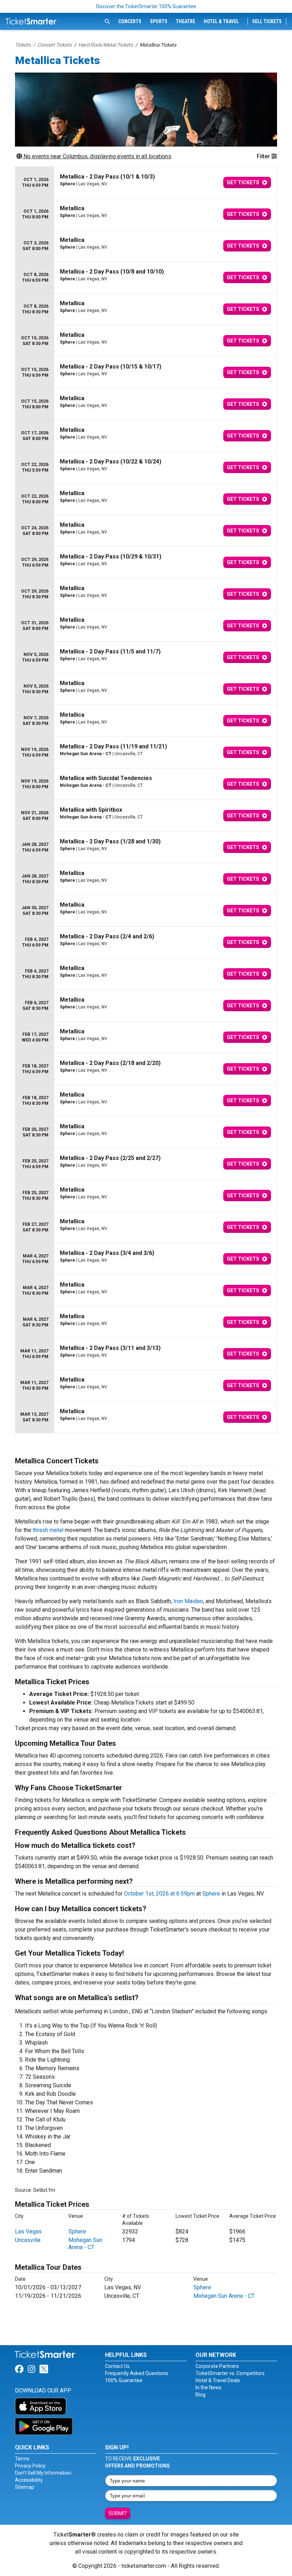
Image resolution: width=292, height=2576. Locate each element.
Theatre (186, 21)
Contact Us (117, 2366)
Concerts (130, 21)
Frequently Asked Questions (137, 2373)
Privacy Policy (30, 2466)
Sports (159, 21)
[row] (146, 183)
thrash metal (48, 1530)
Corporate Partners (217, 2366)
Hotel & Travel (221, 21)
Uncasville (28, 2240)
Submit (118, 2513)
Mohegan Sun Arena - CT (85, 2244)
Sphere (211, 1894)
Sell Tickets (267, 21)
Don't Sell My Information (43, 2473)
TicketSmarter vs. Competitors (230, 2373)
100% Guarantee (124, 2380)
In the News (208, 2387)
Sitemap (25, 2487)
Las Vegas (28, 2232)
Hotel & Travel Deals (218, 2380)
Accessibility (29, 2480)
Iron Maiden (188, 1601)
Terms (22, 2459)
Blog (200, 2395)
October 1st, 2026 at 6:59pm (159, 1894)
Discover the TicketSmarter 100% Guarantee (146, 6)
